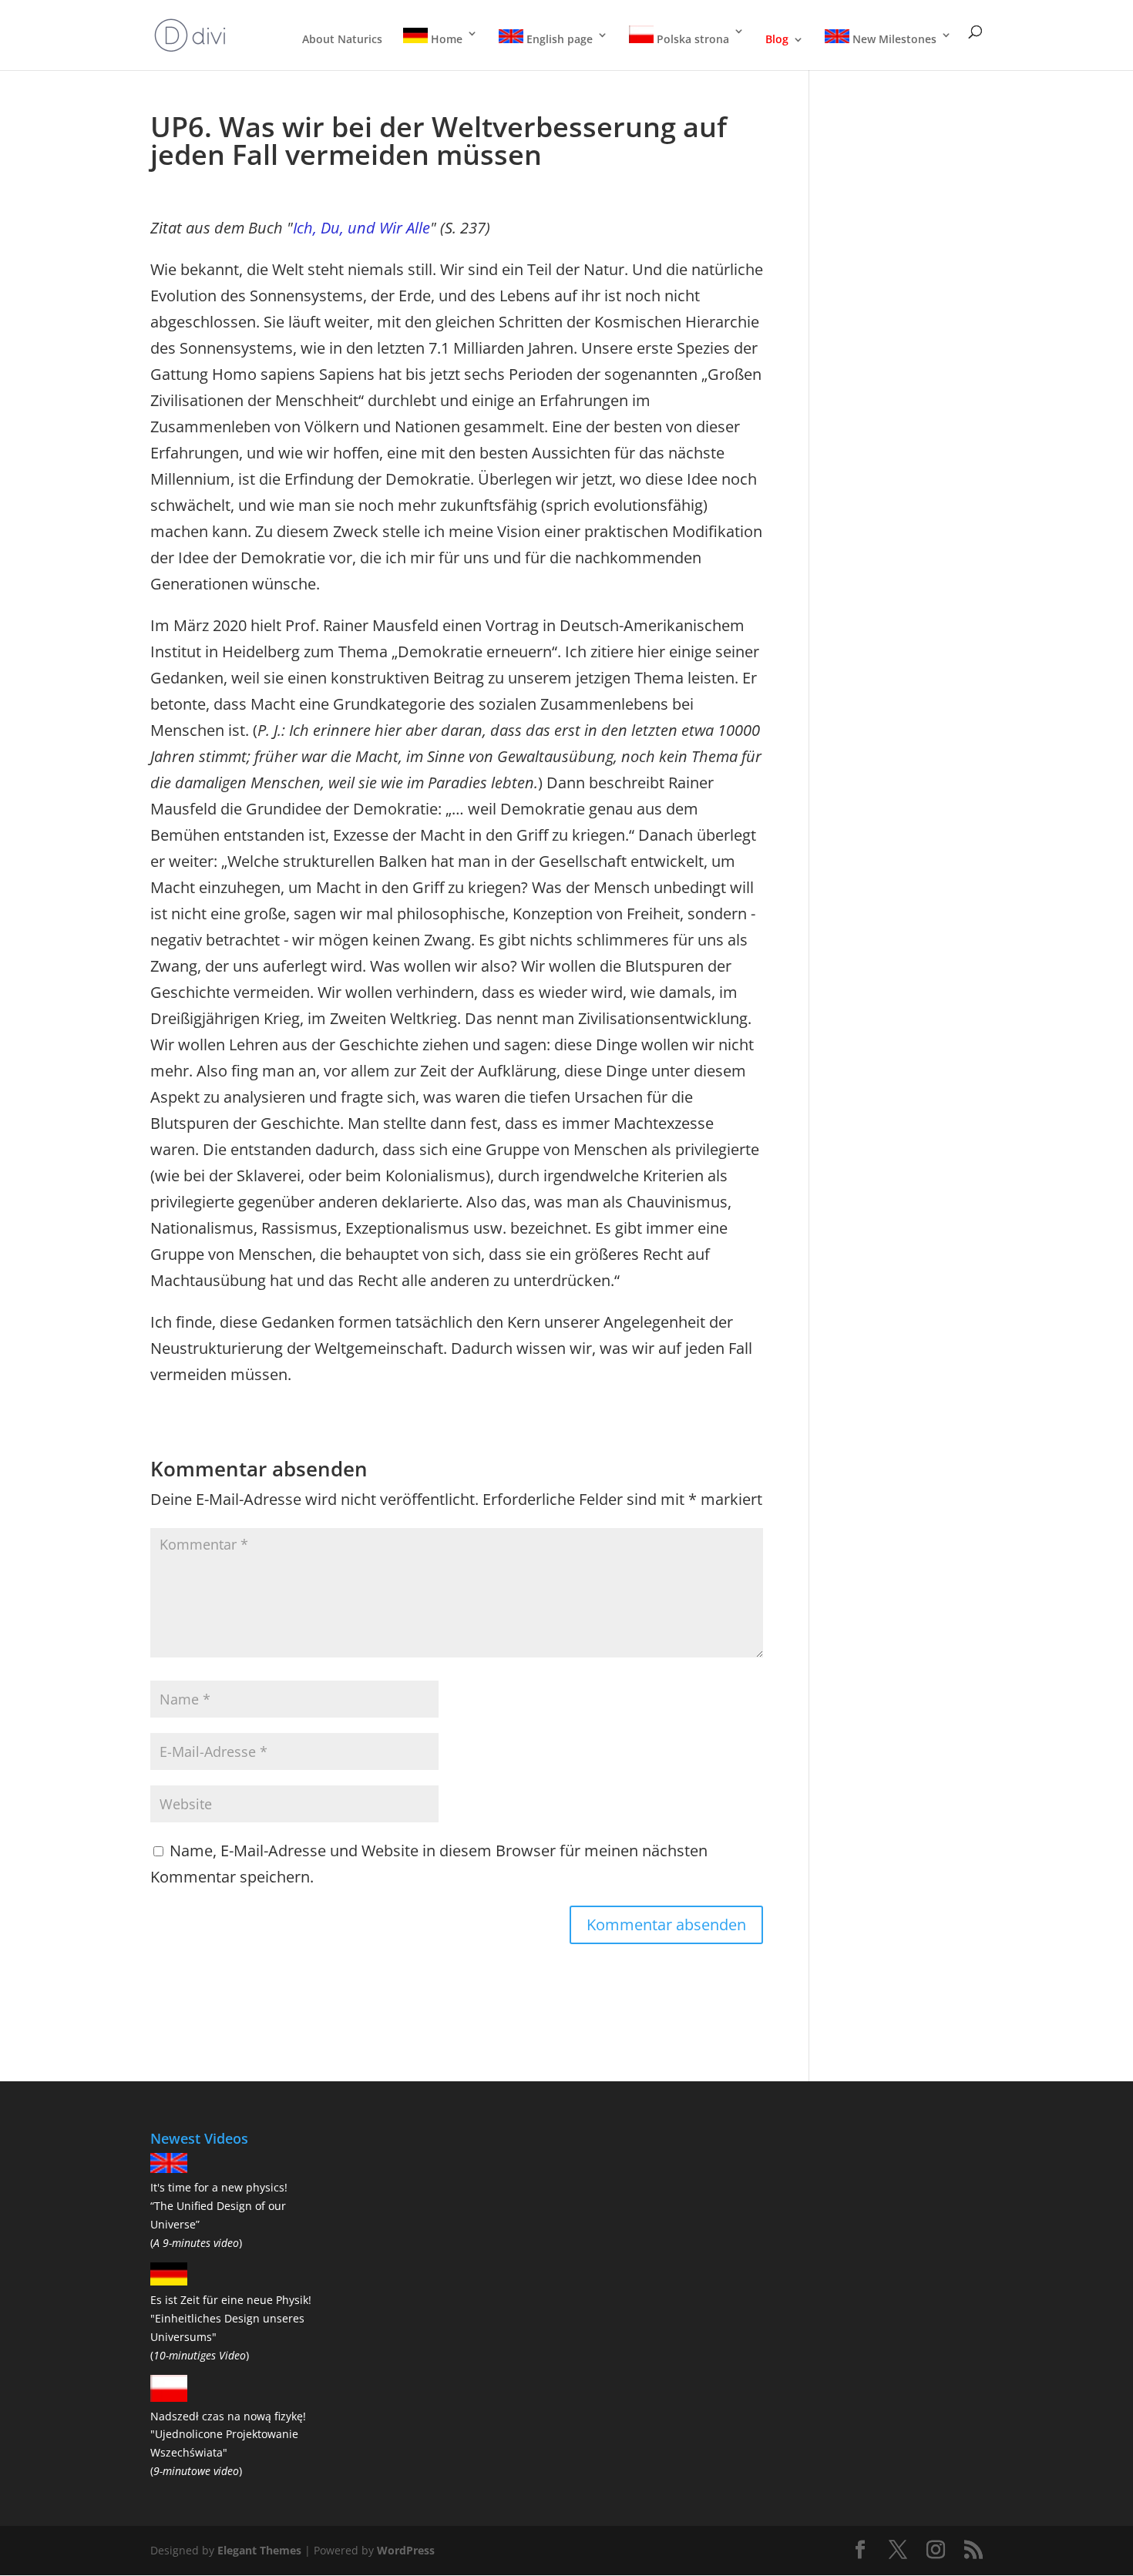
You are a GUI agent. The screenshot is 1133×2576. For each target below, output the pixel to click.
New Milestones (893, 39)
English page (558, 39)
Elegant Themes (259, 2550)
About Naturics (342, 40)
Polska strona (691, 39)
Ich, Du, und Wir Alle (361, 228)
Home (445, 39)
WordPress (406, 2550)
